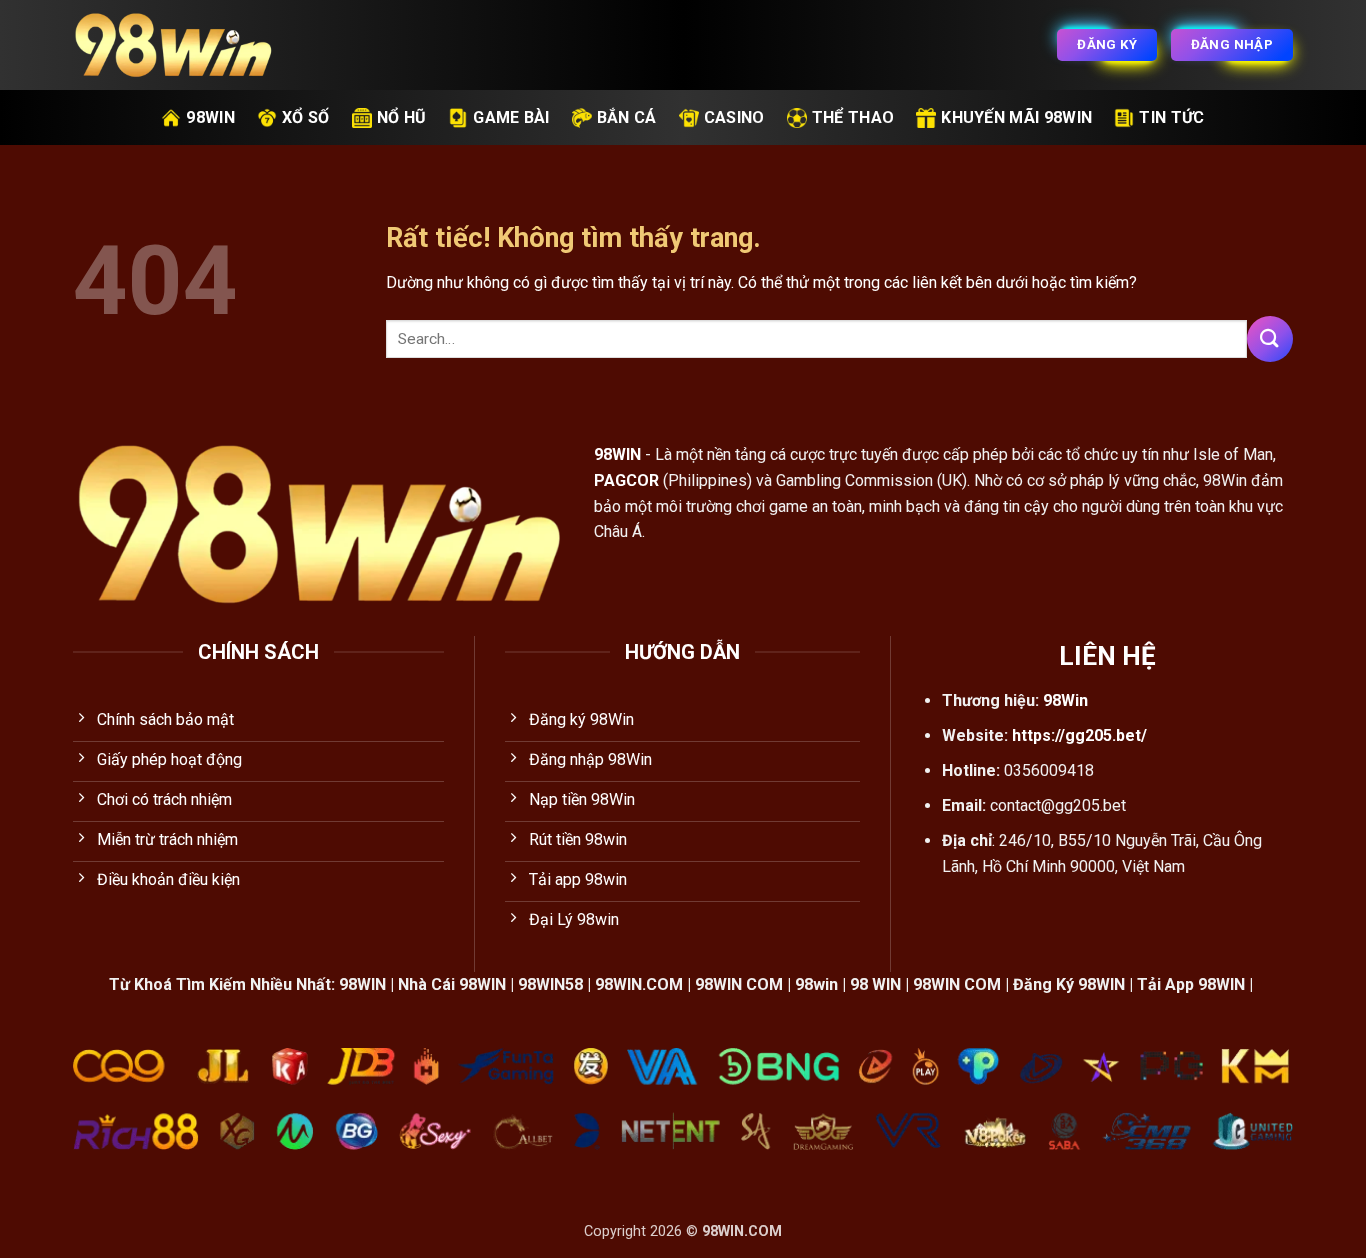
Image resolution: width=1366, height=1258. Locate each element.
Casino (734, 117)
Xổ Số (306, 117)
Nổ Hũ (402, 117)
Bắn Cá (627, 117)
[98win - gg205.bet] (173, 45)
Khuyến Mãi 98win (1016, 117)
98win (210, 117)
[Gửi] (1270, 338)
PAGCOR (626, 480)
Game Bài (511, 117)
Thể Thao (853, 117)
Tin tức (1171, 117)
